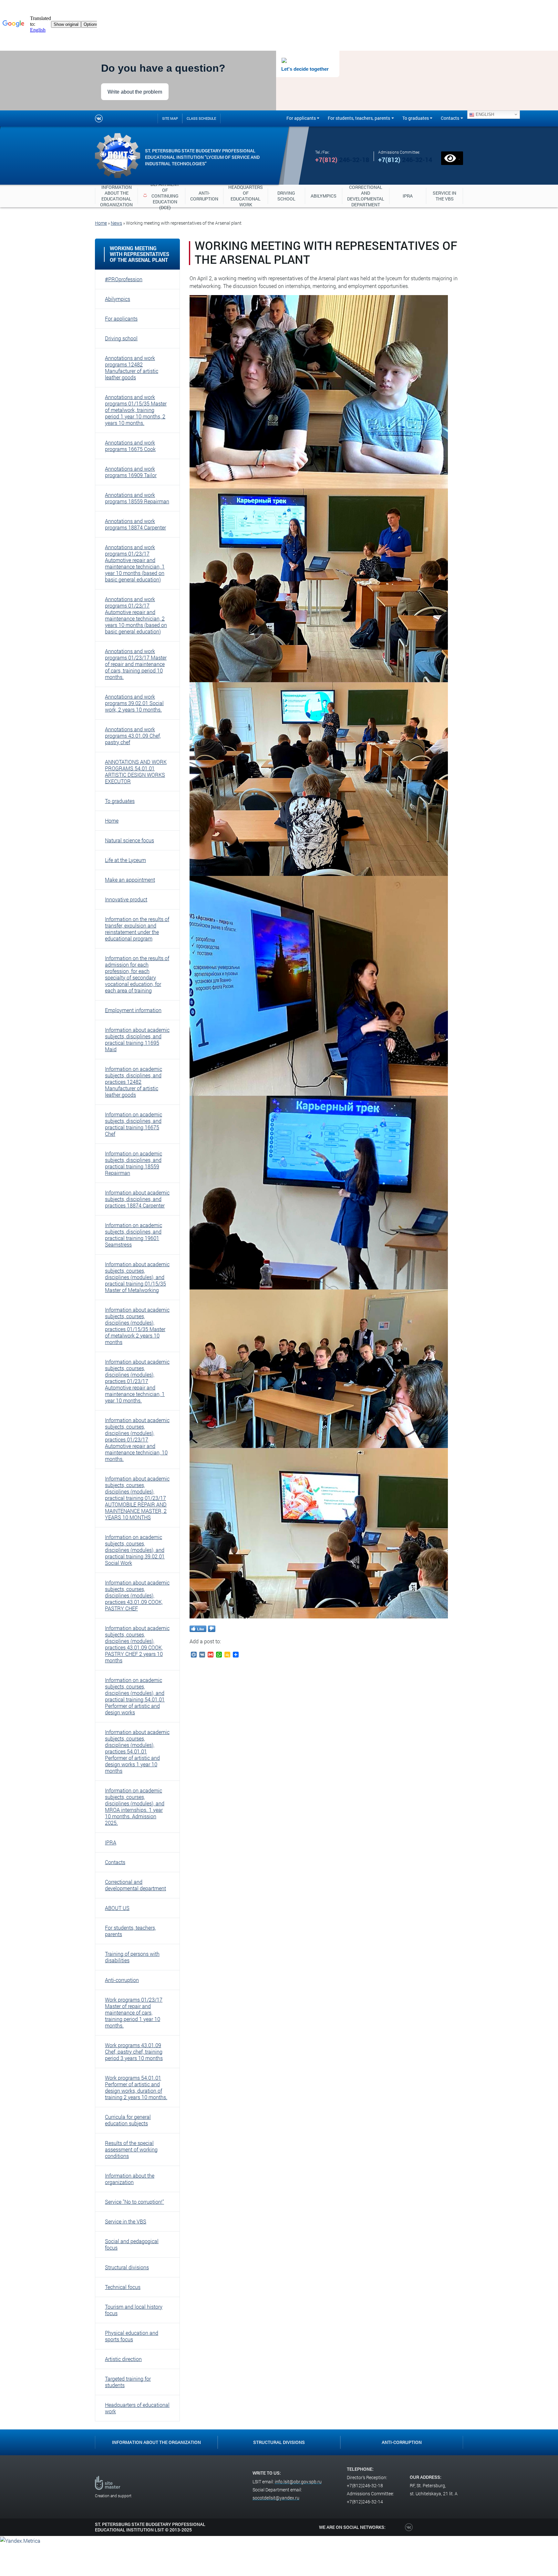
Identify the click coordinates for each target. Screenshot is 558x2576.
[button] (137, 279)
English (484, 114)
